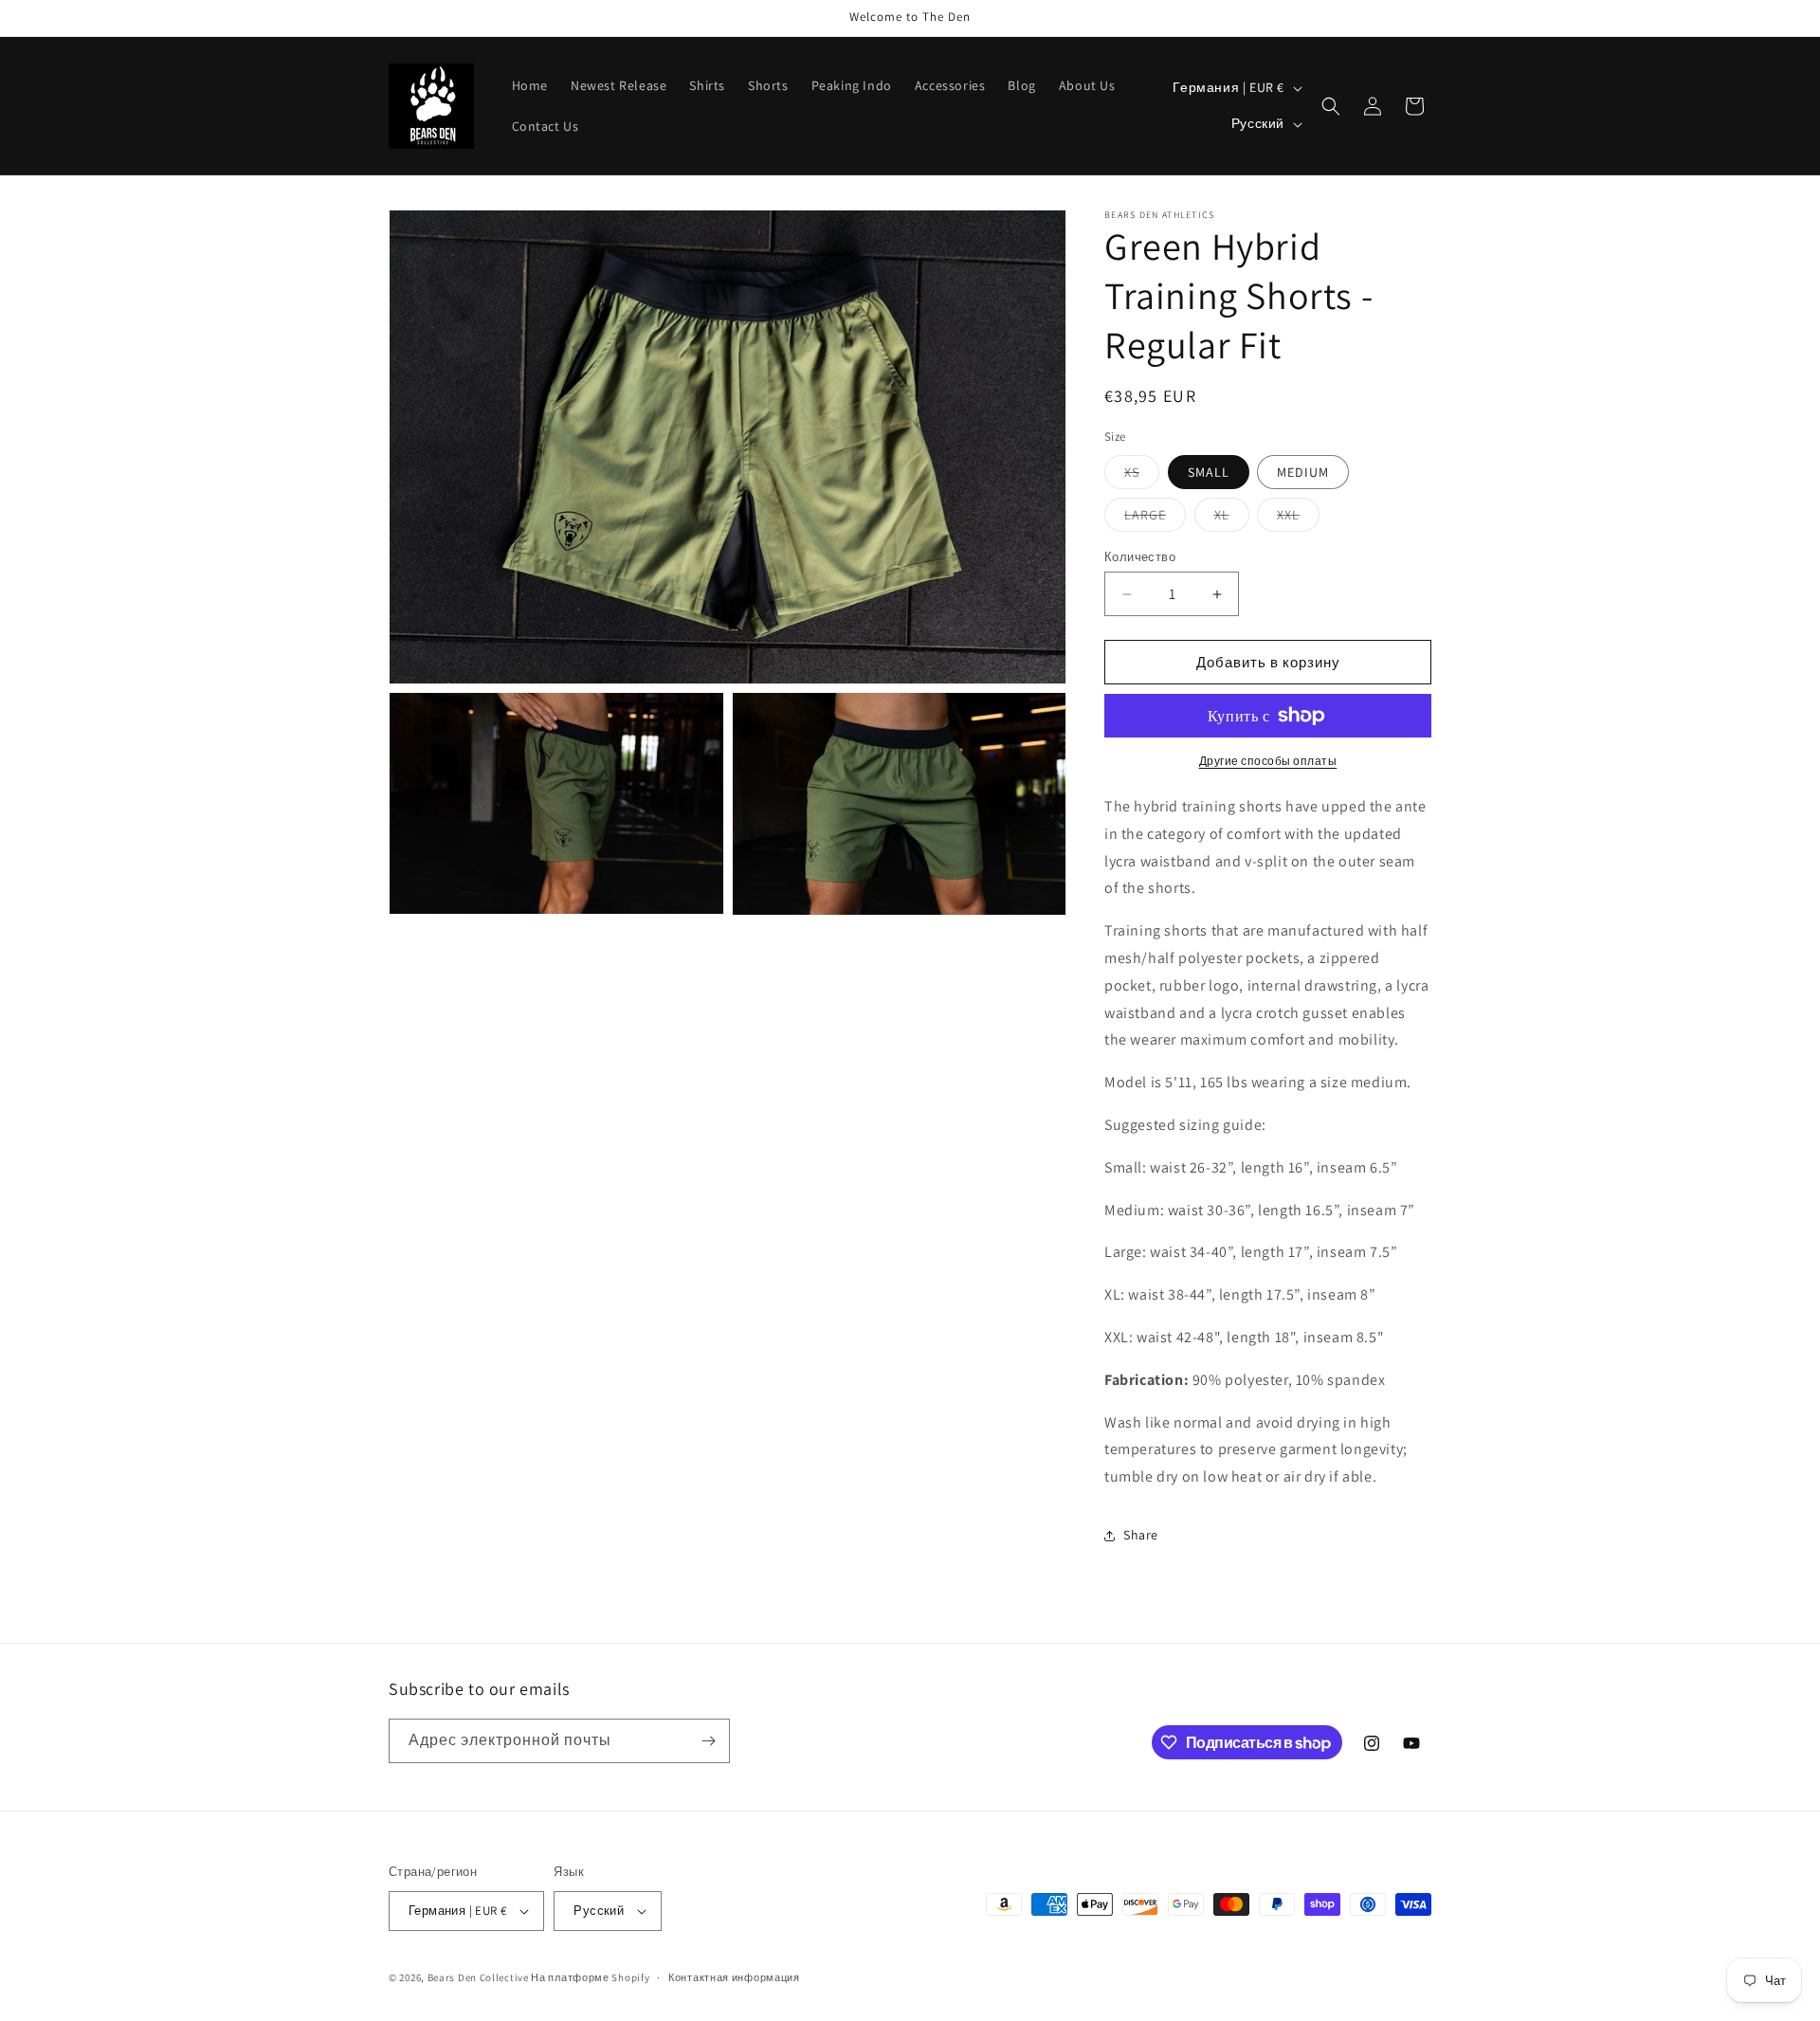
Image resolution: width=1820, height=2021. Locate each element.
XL (1232, 519)
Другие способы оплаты (1268, 761)
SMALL (1209, 472)
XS (1142, 476)
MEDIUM (1303, 472)
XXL (1298, 519)
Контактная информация (734, 1977)
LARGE (1155, 519)
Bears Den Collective (478, 1977)
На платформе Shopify (590, 1977)
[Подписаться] (708, 1741)
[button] (1331, 106)
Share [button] (1141, 1535)
